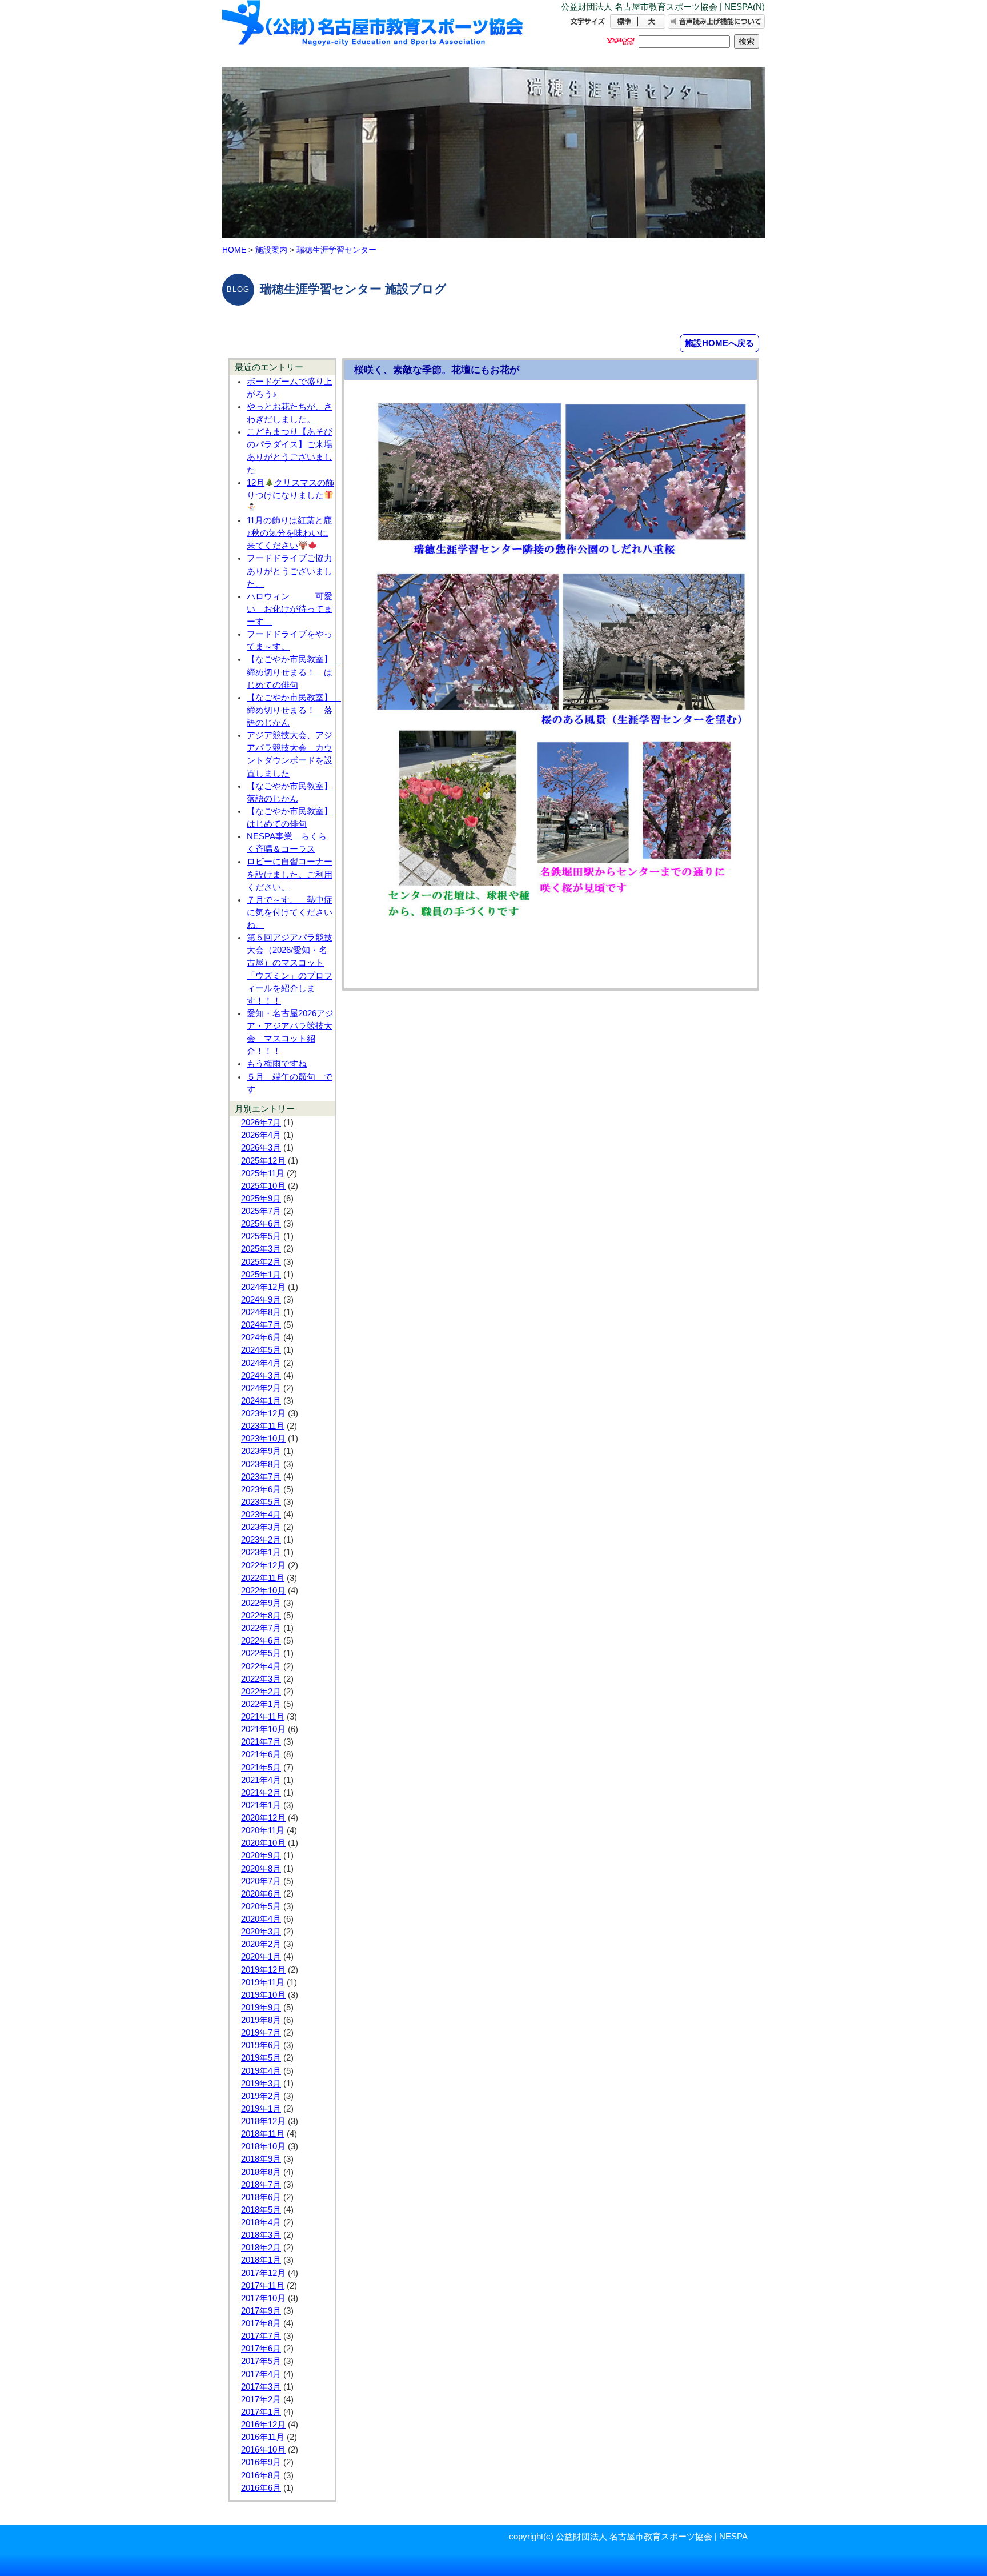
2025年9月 (261, 1199)
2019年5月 (261, 2058)
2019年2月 (261, 2096)
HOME (234, 250)
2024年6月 (261, 1337)
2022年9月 (261, 1603)
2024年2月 (261, 1388)
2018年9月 (261, 2159)
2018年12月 (263, 2121)
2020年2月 (261, 1944)
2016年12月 (263, 2425)
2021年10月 (263, 1729)
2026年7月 (261, 1123)
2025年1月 (261, 1275)
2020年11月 (263, 1830)
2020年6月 (261, 1894)
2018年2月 (261, 2248)
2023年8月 (261, 1464)
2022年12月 (263, 1565)
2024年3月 (261, 1376)
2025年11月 (263, 1173)
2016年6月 (261, 2488)
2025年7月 (261, 1211)
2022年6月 (261, 1641)
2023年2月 (261, 1540)
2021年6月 (261, 1754)
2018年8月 (261, 2172)
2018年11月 (263, 2134)
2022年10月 (263, 1591)
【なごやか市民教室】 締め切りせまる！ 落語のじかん (294, 710)
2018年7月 (261, 2185)
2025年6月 (261, 1224)
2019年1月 (261, 2109)
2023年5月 (261, 1502)
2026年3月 (261, 1148)
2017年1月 (261, 2412)
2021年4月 (261, 1780)
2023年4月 (261, 1515)
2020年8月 (261, 1869)
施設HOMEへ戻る (719, 343)
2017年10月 (263, 2298)
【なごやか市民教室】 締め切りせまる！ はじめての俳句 (294, 672)
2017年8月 (261, 2323)
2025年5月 (261, 1236)
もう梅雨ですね (277, 1064)
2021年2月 (261, 1793)
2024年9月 (261, 1300)
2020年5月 (261, 1906)
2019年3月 (261, 2084)
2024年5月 (261, 1350)
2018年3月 (261, 2235)
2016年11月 (263, 2437)
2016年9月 (261, 2462)
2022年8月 (261, 1616)
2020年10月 (263, 1843)
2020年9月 (261, 1856)
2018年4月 (261, 2222)
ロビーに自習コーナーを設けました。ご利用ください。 (290, 874)
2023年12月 (263, 1413)
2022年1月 (261, 1704)
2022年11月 (263, 1578)
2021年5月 (261, 1768)
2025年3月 (261, 1249)
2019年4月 (261, 2071)
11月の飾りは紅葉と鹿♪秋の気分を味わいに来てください (289, 533)
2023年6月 (261, 1489)
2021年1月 (261, 1805)
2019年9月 (261, 2008)
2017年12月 (263, 2273)
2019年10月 (263, 1995)
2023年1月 (261, 1552)
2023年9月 (261, 1451)
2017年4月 (261, 2374)
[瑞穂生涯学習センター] (374, 33)
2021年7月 (261, 1742)
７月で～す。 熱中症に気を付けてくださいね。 (290, 912)
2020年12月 (263, 1818)
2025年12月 (263, 1161)
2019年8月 (261, 2020)
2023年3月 (261, 1527)
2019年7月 (261, 2033)
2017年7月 (261, 2336)
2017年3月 (261, 2387)
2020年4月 (261, 1919)
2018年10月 (263, 2146)
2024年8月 (261, 1312)
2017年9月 (261, 2311)
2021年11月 (263, 1717)
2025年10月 (263, 1186)
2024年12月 (263, 1287)
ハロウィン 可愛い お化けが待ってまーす (290, 609)
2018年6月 (261, 2197)
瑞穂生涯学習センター (336, 250)
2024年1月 (261, 1401)
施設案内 (271, 250)
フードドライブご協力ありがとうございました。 (290, 571)
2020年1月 (261, 1957)
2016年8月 (261, 2475)
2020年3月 (261, 1932)
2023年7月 (261, 1477)
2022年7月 (261, 1628)
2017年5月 (261, 2361)
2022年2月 (261, 1692)
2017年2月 (261, 2399)
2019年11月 (263, 1982)
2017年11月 (263, 2286)
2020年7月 (261, 1881)
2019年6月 (261, 2045)
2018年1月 (261, 2260)
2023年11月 (263, 1426)
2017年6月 (261, 2349)
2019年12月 (263, 1970)
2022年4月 (261, 1666)
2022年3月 (261, 1679)
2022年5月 (261, 1653)
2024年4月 (261, 1363)
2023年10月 (263, 1439)
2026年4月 (261, 1135)
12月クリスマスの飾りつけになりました (290, 489)
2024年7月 (261, 1325)
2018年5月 (261, 2210)
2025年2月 (261, 1262)
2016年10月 (263, 2450)
